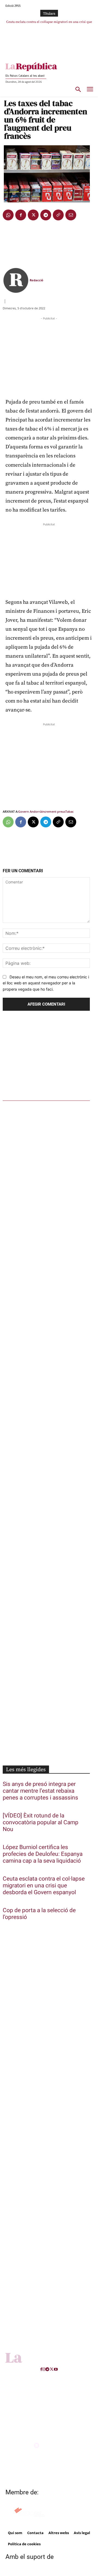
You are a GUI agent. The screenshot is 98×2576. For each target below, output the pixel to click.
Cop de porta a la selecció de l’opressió (39, 1914)
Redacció (36, 280)
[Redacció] (16, 280)
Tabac (69, 811)
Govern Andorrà (30, 811)
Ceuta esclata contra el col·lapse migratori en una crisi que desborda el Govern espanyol (44, 1886)
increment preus (53, 811)
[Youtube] (56, 2369)
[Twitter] (33, 215)
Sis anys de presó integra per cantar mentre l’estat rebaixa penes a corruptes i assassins (40, 1791)
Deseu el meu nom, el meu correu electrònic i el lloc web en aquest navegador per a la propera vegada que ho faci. (46, 983)
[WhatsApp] (8, 215)
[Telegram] (46, 215)
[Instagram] (44, 2369)
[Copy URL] (58, 215)
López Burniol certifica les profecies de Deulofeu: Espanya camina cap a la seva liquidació (43, 1854)
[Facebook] (21, 215)
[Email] (71, 215)
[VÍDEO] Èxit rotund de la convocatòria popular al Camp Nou (41, 1822)
